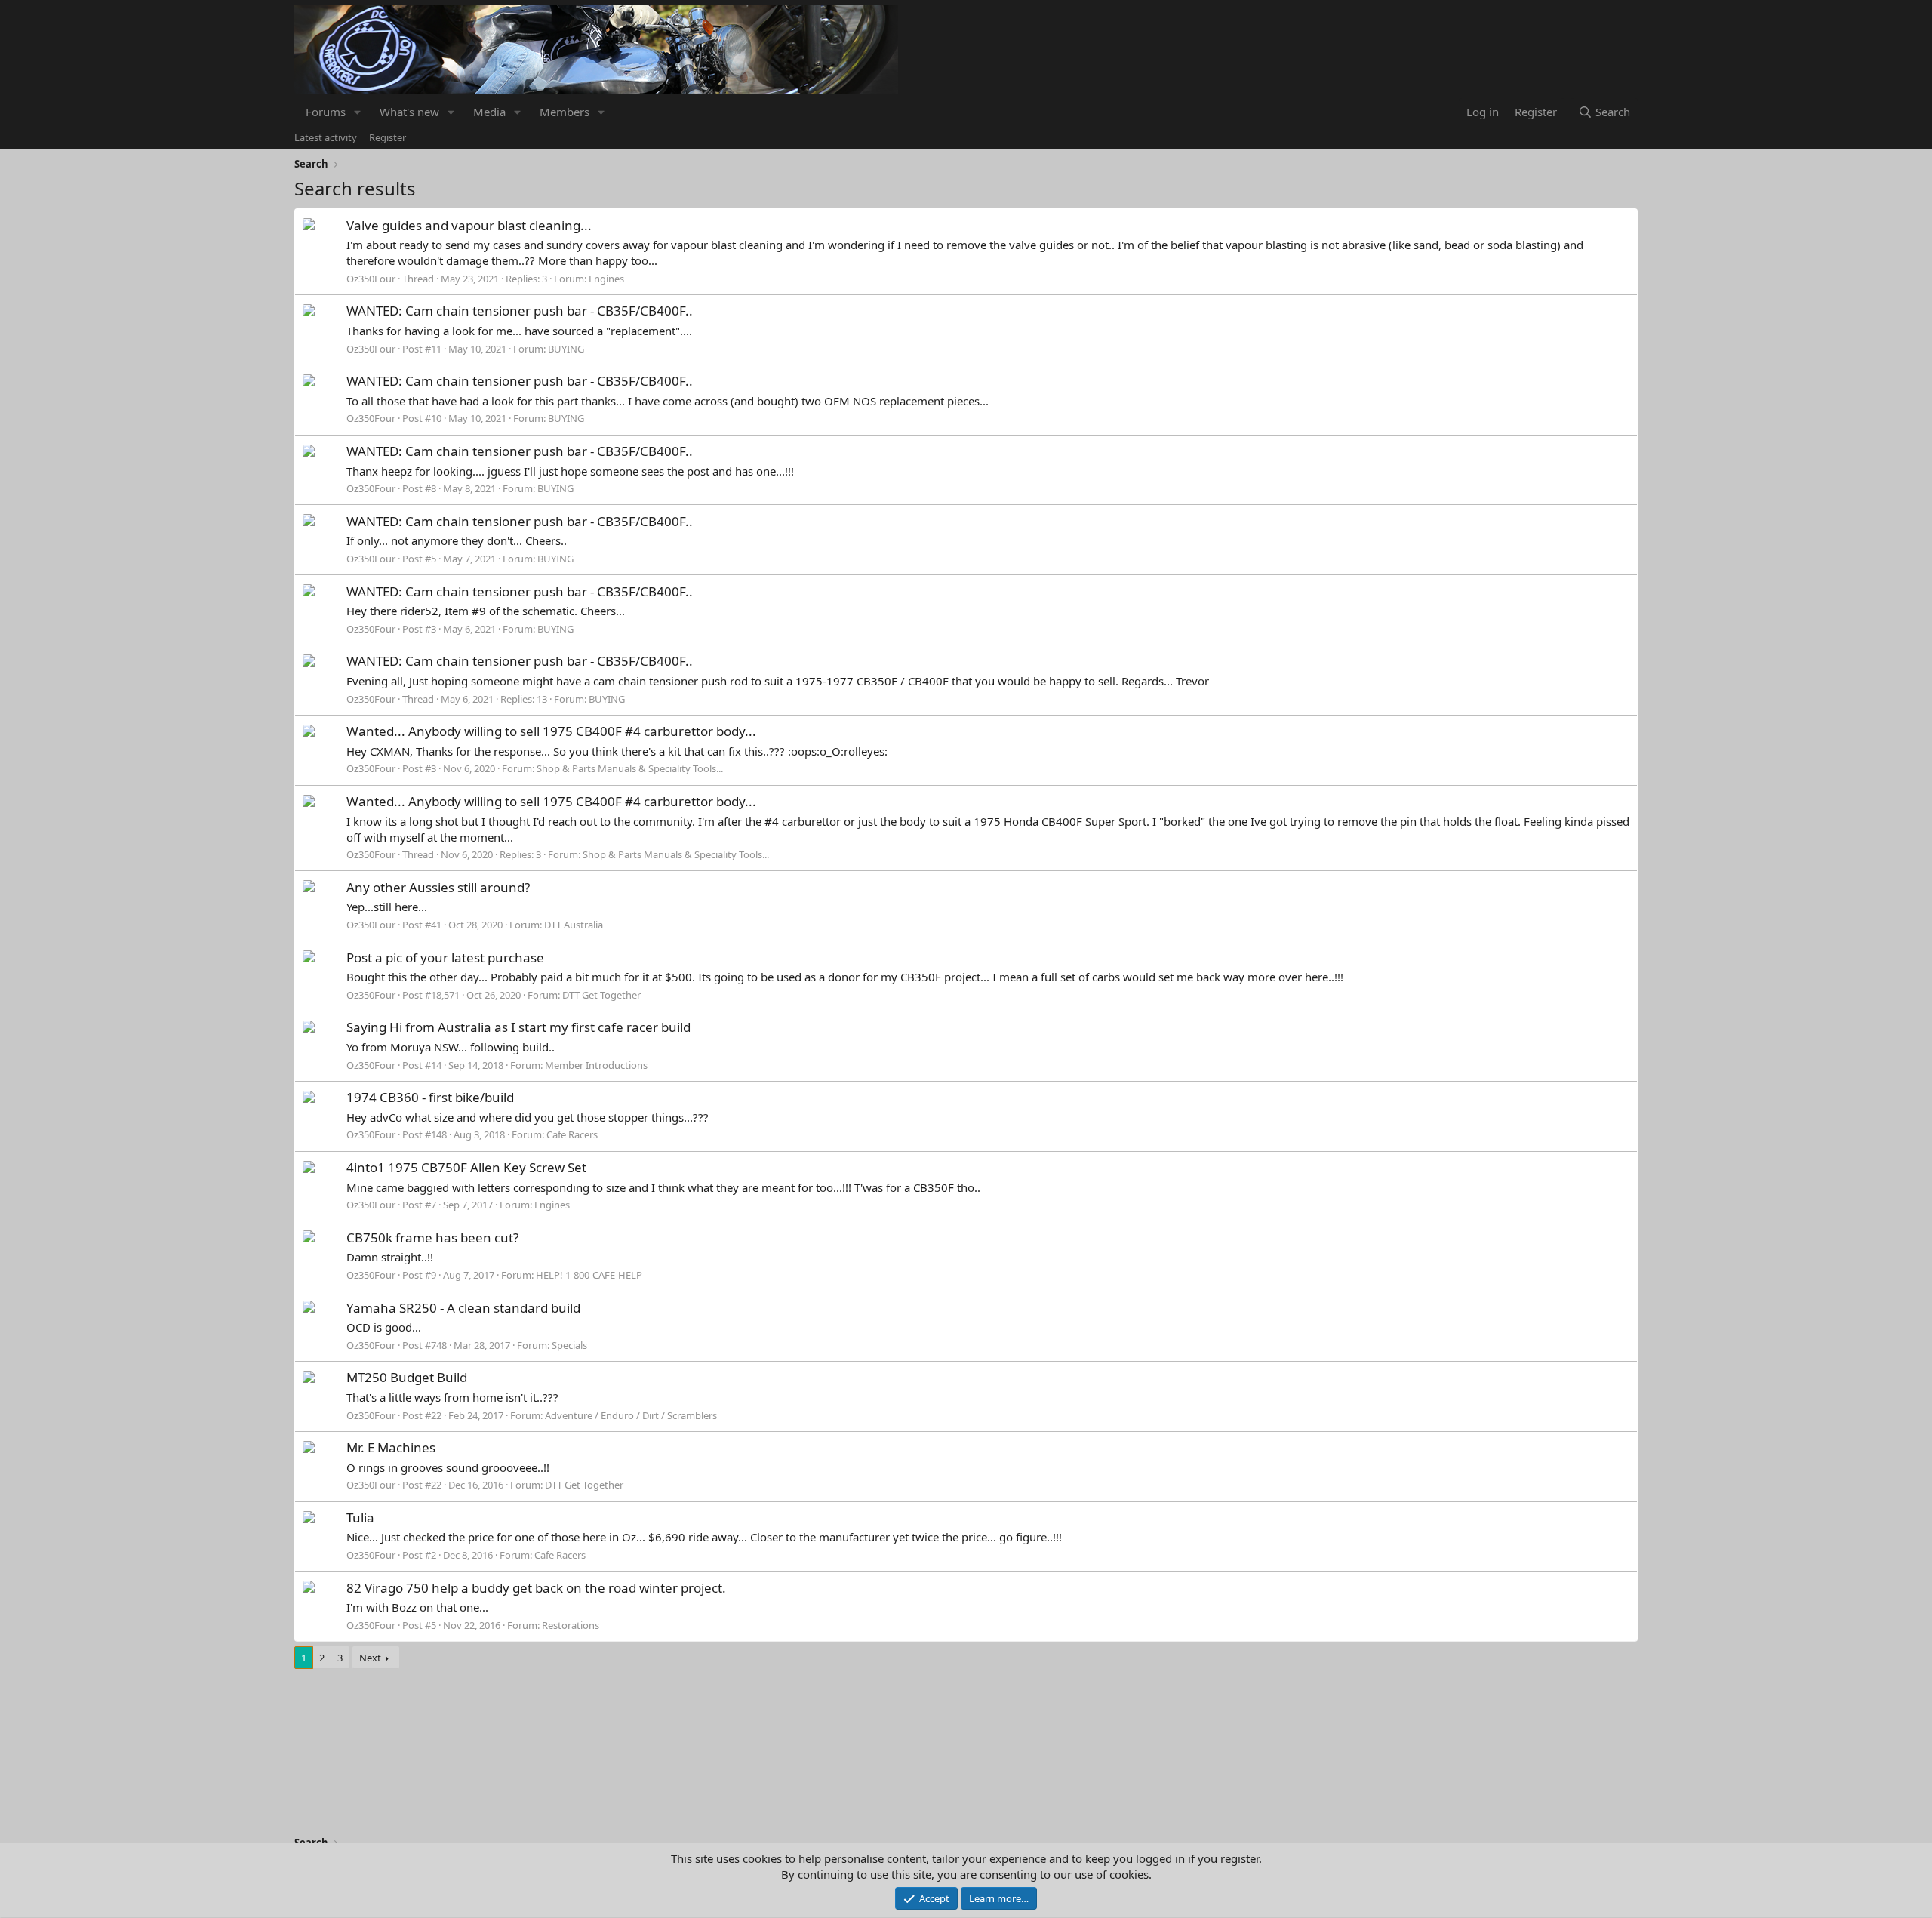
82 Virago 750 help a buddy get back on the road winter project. (536, 1588)
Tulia (360, 1518)
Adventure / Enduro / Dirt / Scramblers (631, 1415)
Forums (326, 112)
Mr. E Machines (391, 1447)
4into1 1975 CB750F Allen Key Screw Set (466, 1167)
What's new (409, 112)
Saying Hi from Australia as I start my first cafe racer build (518, 1027)
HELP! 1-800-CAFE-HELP (589, 1275)
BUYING (566, 349)
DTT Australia (574, 925)
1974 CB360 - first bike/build (430, 1097)
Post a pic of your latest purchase (445, 957)
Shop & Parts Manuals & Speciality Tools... (630, 768)
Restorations (571, 1625)
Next (370, 1658)
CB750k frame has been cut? (432, 1238)
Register (388, 137)
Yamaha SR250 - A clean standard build (463, 1308)
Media (489, 112)
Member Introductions (596, 1065)
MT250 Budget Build (407, 1377)
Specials (569, 1345)
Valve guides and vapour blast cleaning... (469, 225)
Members (565, 112)
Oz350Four (371, 279)
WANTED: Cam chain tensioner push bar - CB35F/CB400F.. (520, 311)
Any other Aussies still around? (438, 887)
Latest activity (326, 137)
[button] (358, 112)
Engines (606, 279)
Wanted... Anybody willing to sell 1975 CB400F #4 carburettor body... (551, 731)
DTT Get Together (601, 995)
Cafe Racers (572, 1134)
